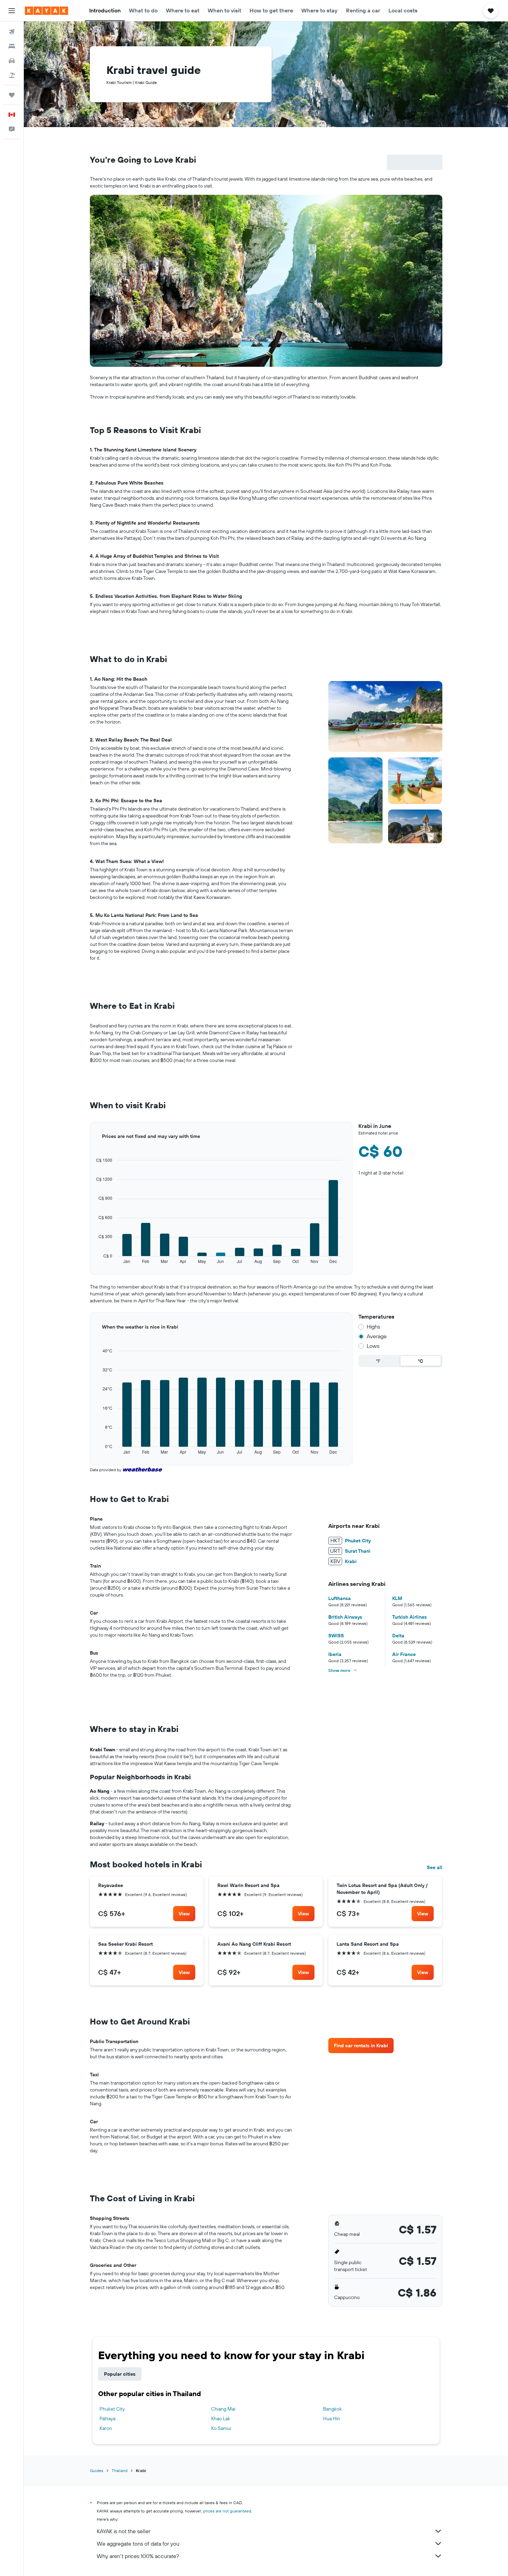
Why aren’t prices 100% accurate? (138, 2556)
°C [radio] (420, 1361)
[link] (184, 1914)
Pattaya (107, 2419)
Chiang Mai (223, 2409)
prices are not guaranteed (227, 2511)
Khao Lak (221, 2419)
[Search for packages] (12, 75)
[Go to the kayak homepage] (46, 11)
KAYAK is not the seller (124, 2531)
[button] (12, 11)
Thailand (120, 2470)
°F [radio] (378, 1361)
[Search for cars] (12, 61)
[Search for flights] (12, 32)
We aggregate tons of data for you (138, 2544)
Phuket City (112, 2409)
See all (435, 1867)
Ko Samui (221, 2428)
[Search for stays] (12, 46)
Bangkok (332, 2409)
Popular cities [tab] (120, 2374)
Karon (106, 2428)
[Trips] (12, 95)
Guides (97, 2470)
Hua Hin (332, 2419)
